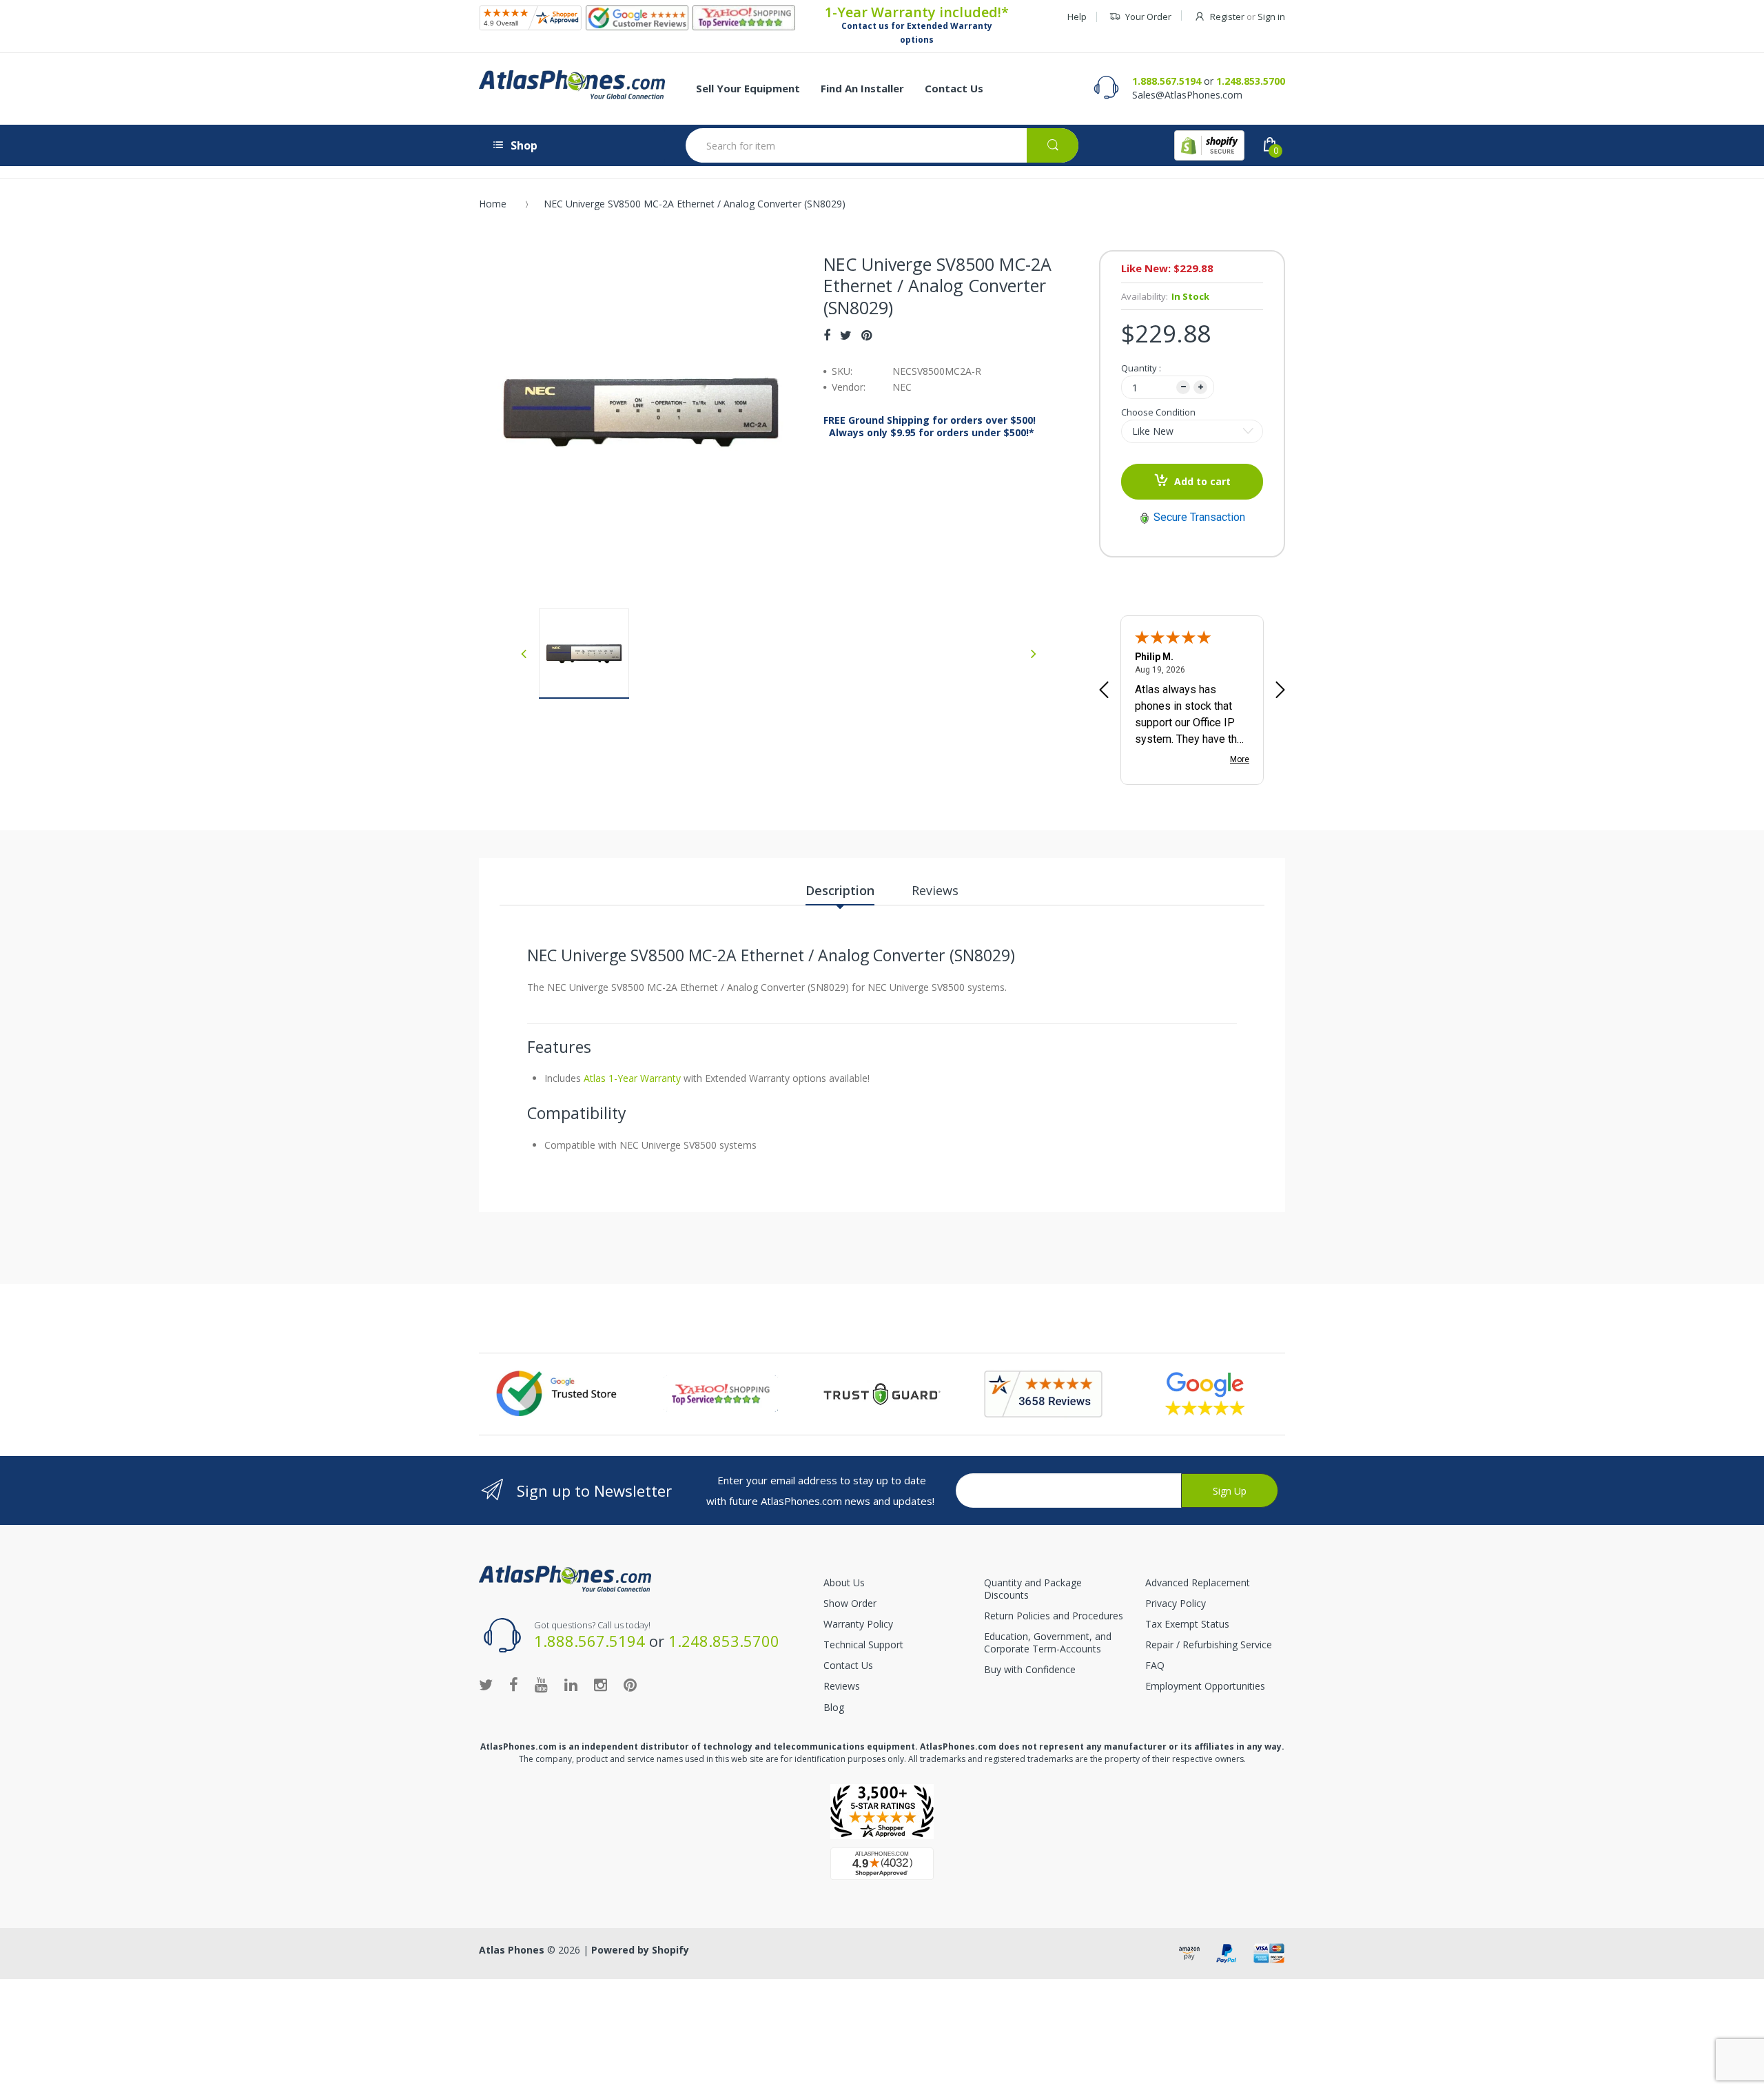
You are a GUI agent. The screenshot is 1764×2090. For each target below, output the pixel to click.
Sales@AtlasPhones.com (1187, 95)
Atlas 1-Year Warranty (631, 1078)
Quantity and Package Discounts (1033, 1589)
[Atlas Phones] (572, 85)
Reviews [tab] (935, 890)
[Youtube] (541, 1684)
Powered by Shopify (640, 1950)
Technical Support (863, 1645)
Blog (834, 1707)
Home (493, 204)
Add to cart (1202, 481)
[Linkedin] (571, 1684)
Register (1227, 17)
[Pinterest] (866, 335)
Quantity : (1141, 368)
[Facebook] (827, 335)
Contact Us (848, 1665)
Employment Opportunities (1205, 1686)
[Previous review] (1104, 691)
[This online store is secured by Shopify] (1209, 145)
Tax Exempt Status (1187, 1624)
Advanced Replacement (1198, 1582)
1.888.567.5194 (1167, 81)
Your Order (1148, 17)
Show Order (850, 1603)
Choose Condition (1158, 412)
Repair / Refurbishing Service (1209, 1645)
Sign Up (1230, 1491)
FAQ (1155, 1665)
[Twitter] (846, 335)
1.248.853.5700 (1251, 81)
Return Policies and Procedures (1054, 1616)
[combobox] (882, 145)
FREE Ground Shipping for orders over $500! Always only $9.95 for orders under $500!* (930, 427)
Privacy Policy (1176, 1603)
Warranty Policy (858, 1624)
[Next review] (1280, 691)
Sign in (1271, 17)
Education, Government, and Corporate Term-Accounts (1048, 1642)
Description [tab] (840, 890)
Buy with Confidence (1030, 1669)
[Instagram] (601, 1684)
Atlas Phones (512, 1950)
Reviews (842, 1686)
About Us (844, 1582)
